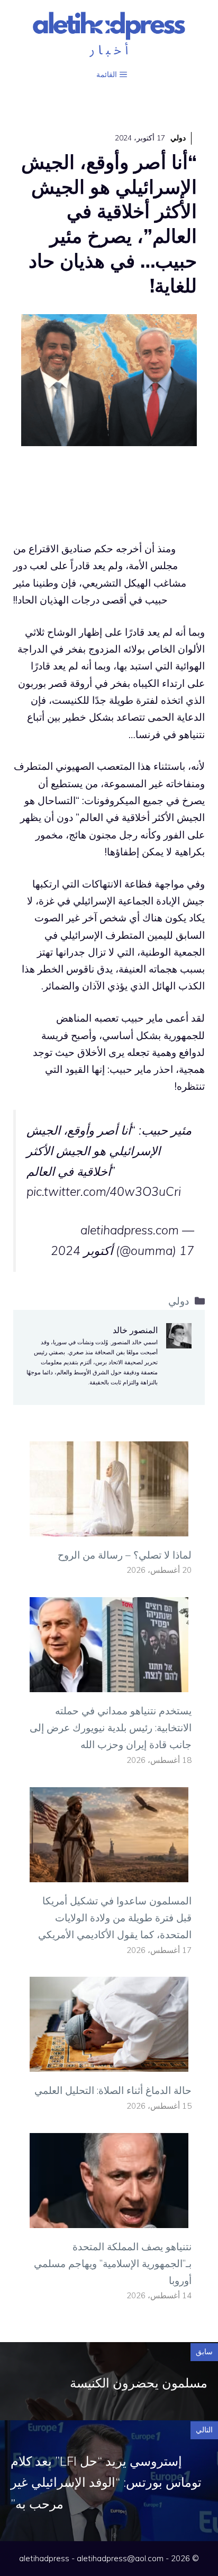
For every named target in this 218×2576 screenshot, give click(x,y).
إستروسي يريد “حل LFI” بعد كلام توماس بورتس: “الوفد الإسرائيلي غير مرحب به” (106, 2483)
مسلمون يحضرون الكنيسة (139, 2383)
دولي (178, 138)
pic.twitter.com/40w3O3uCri (104, 1191)
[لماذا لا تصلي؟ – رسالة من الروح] (109, 1527)
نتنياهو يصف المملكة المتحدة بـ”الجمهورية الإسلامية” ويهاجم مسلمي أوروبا (113, 2264)
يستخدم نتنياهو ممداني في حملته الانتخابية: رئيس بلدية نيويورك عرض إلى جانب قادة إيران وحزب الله (111, 1728)
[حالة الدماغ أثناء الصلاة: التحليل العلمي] (109, 2063)
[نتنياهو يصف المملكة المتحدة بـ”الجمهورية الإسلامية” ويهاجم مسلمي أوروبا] (109, 2219)
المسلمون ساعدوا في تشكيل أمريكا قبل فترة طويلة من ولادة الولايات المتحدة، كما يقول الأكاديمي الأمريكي (115, 1918)
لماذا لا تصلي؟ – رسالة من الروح (125, 1555)
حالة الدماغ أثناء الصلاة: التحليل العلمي (113, 2090)
